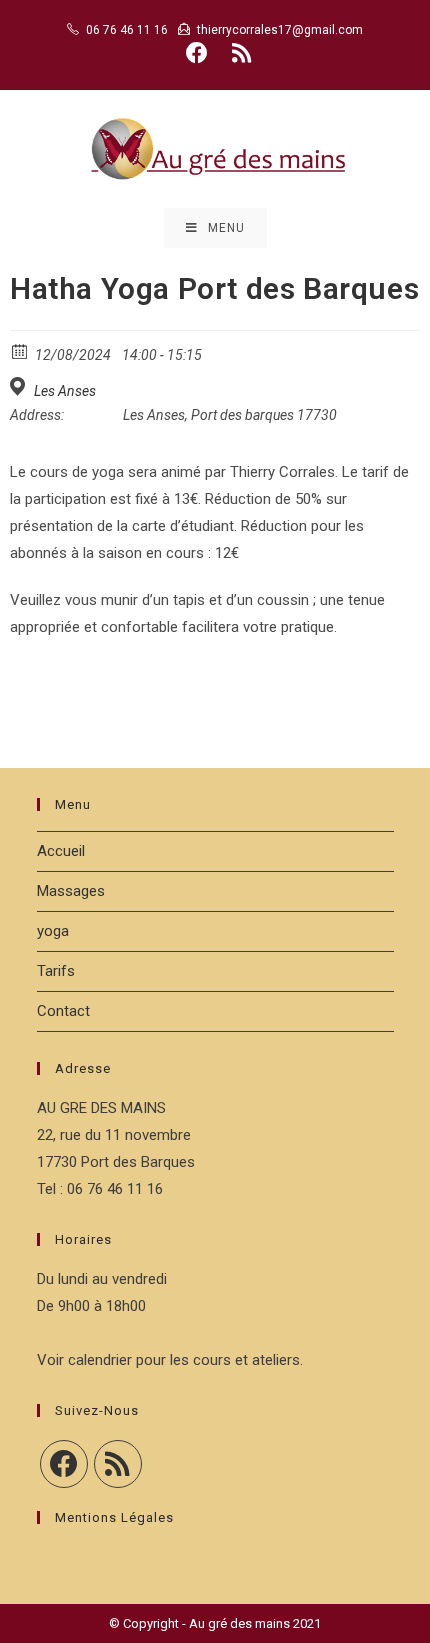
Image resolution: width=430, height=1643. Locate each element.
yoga (53, 931)
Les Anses (65, 391)
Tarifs (56, 971)
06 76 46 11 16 (127, 30)
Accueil (61, 851)
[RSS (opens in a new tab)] (238, 53)
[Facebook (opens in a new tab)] (197, 53)
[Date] (20, 350)
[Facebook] (64, 1464)
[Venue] (20, 386)
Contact (63, 1011)
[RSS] (118, 1464)
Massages (71, 891)
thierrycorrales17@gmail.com (280, 30)
